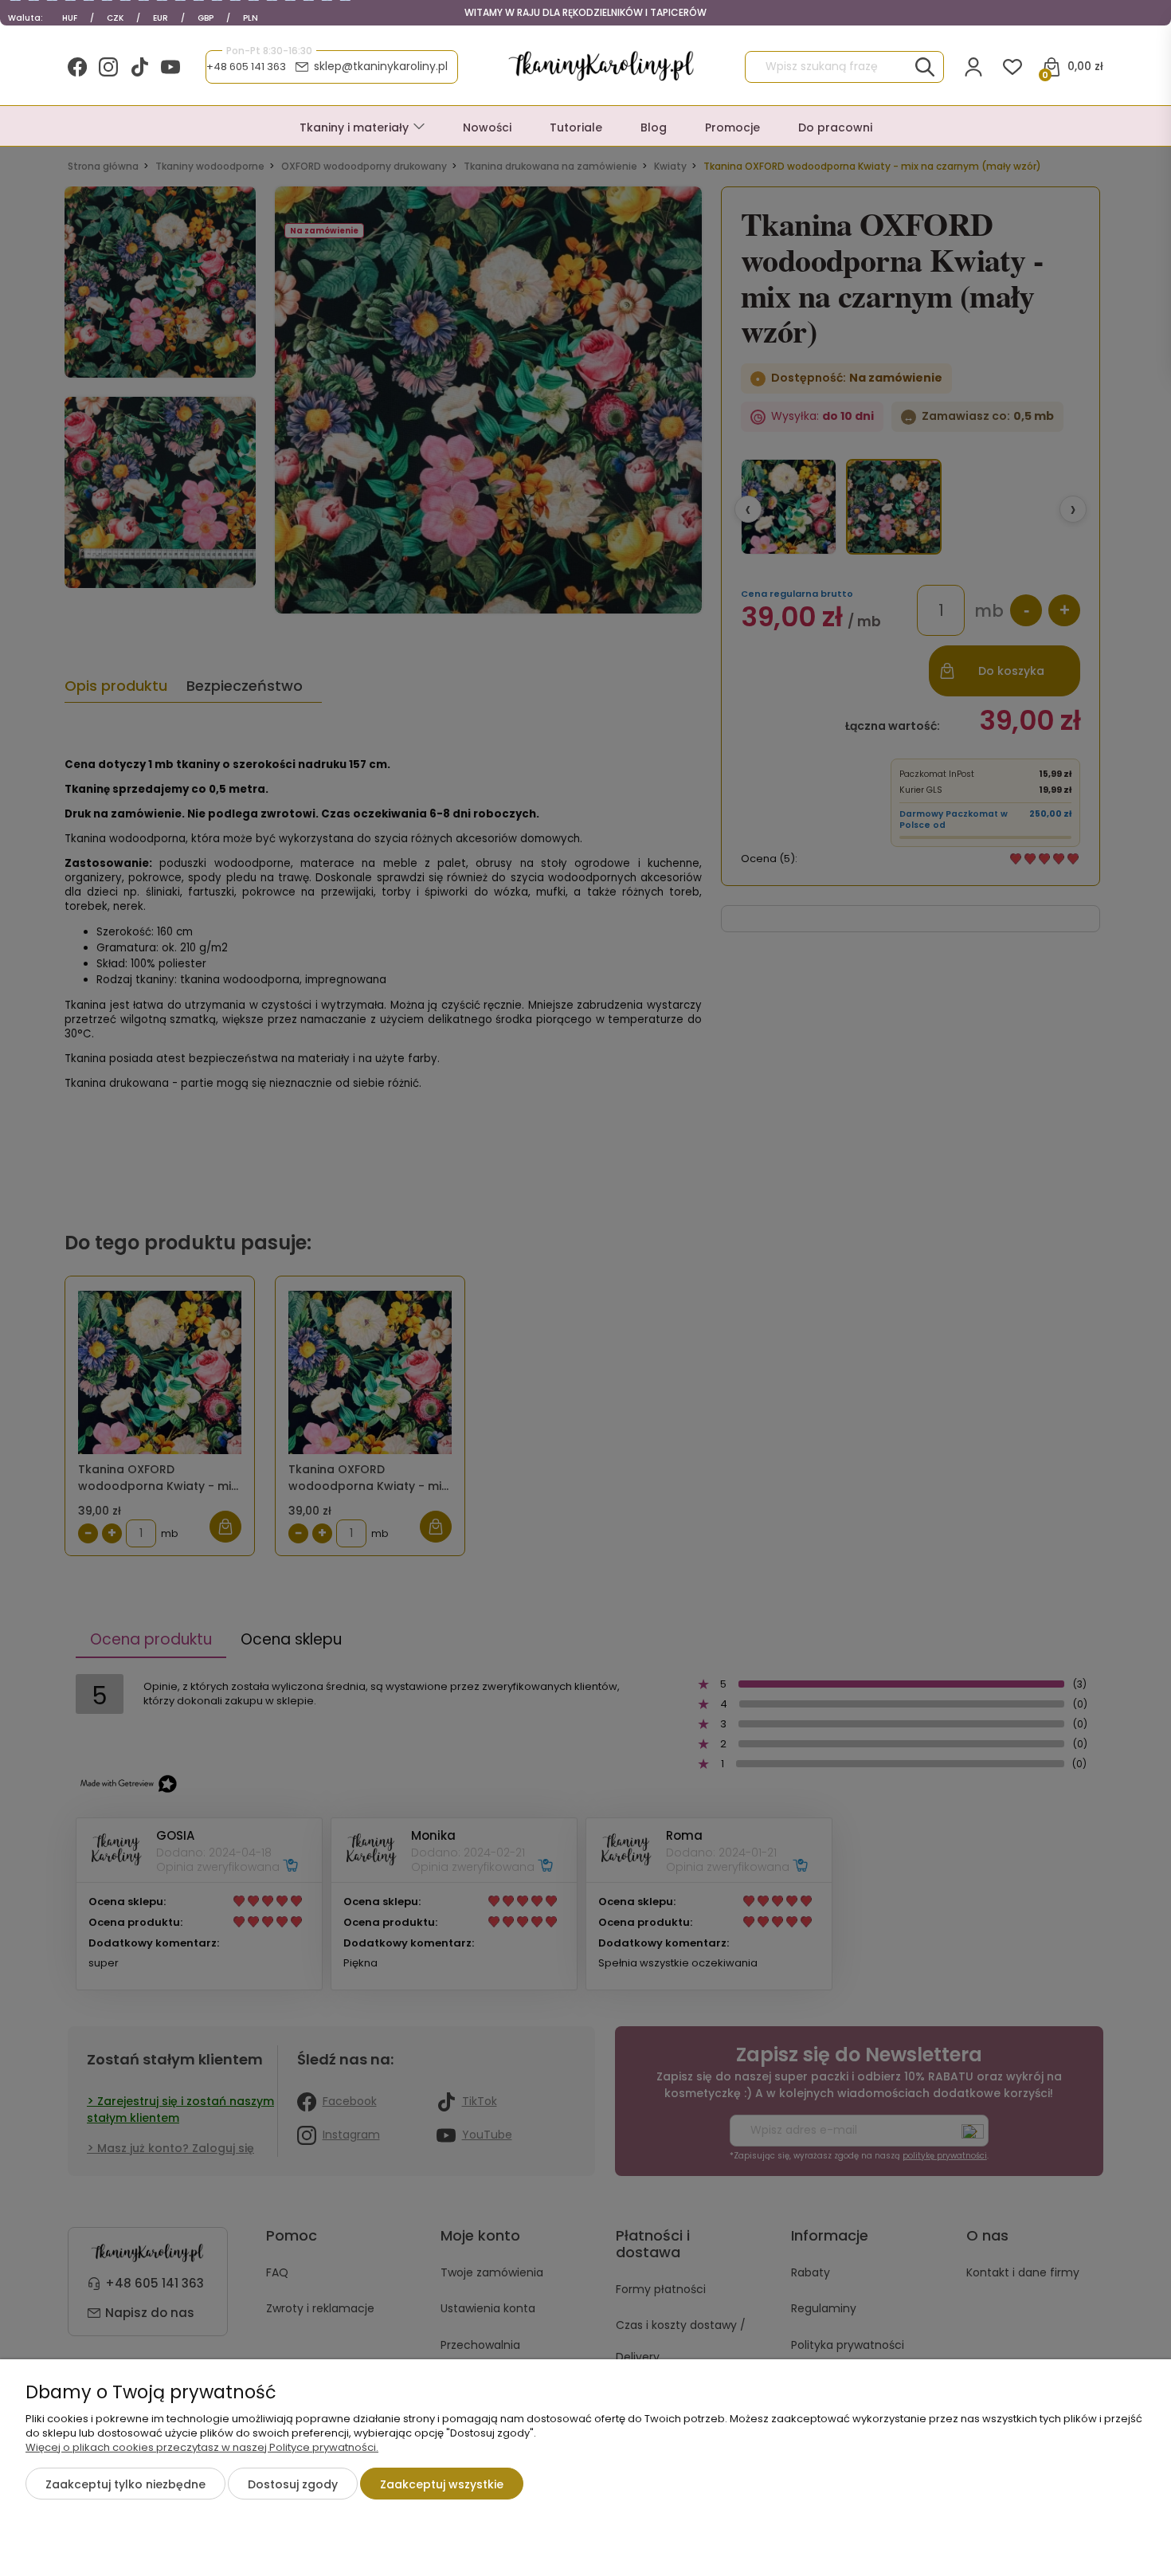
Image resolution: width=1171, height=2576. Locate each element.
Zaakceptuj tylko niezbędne (125, 2484)
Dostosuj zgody (293, 2484)
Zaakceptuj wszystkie (442, 2484)
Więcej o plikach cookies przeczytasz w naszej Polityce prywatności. (202, 2447)
